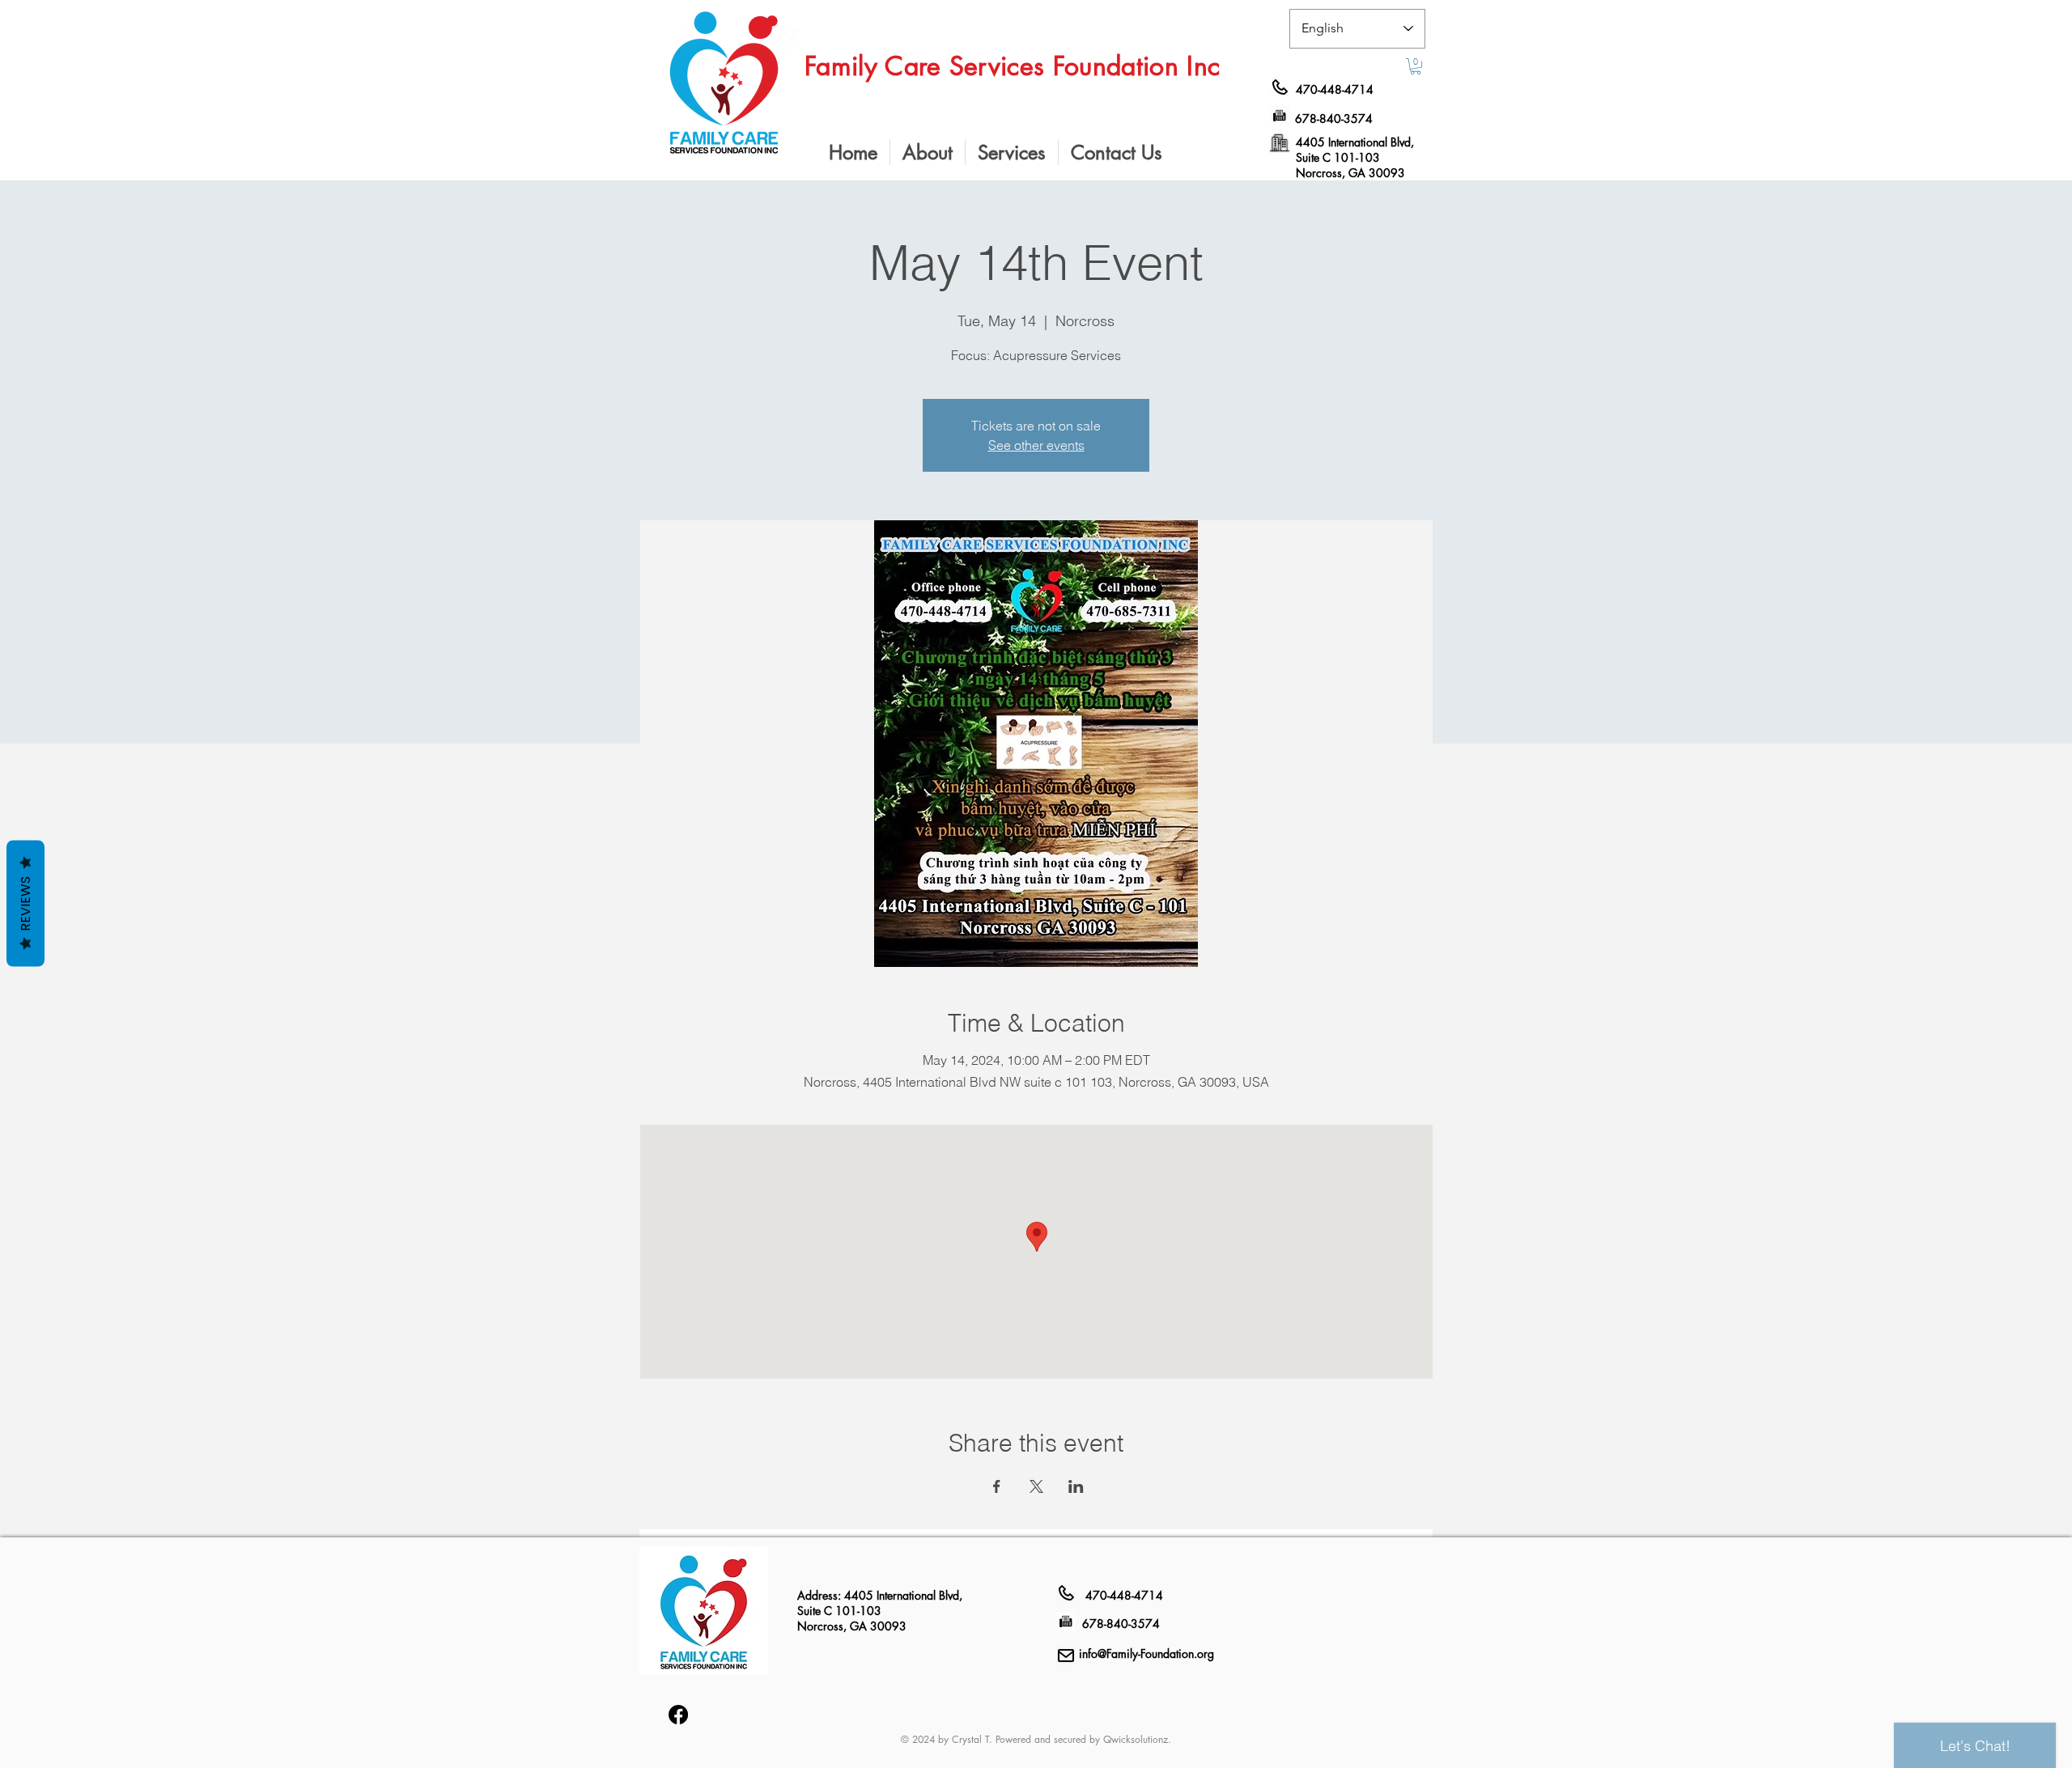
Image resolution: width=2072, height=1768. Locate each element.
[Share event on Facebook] (997, 1486)
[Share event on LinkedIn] (1076, 1486)
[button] (1416, 66)
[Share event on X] (1036, 1486)
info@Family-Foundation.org (1146, 1654)
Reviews (25, 903)
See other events (1036, 445)
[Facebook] (678, 1715)
